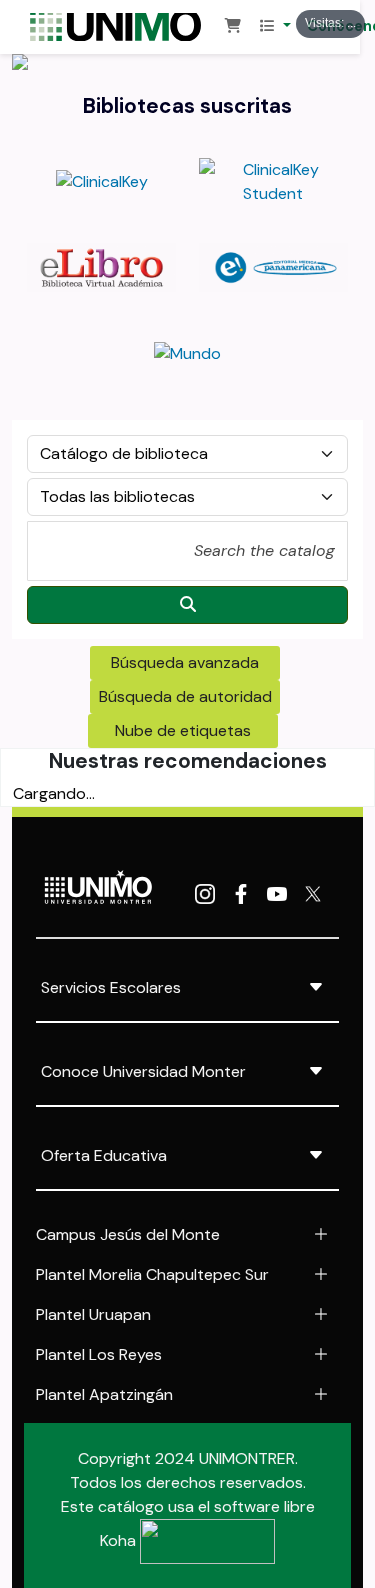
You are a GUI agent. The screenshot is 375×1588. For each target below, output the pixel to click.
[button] (233, 27)
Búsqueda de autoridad (185, 696)
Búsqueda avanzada (185, 662)
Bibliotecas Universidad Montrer (123, 27)
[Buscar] (187, 605)
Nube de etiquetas (183, 730)
